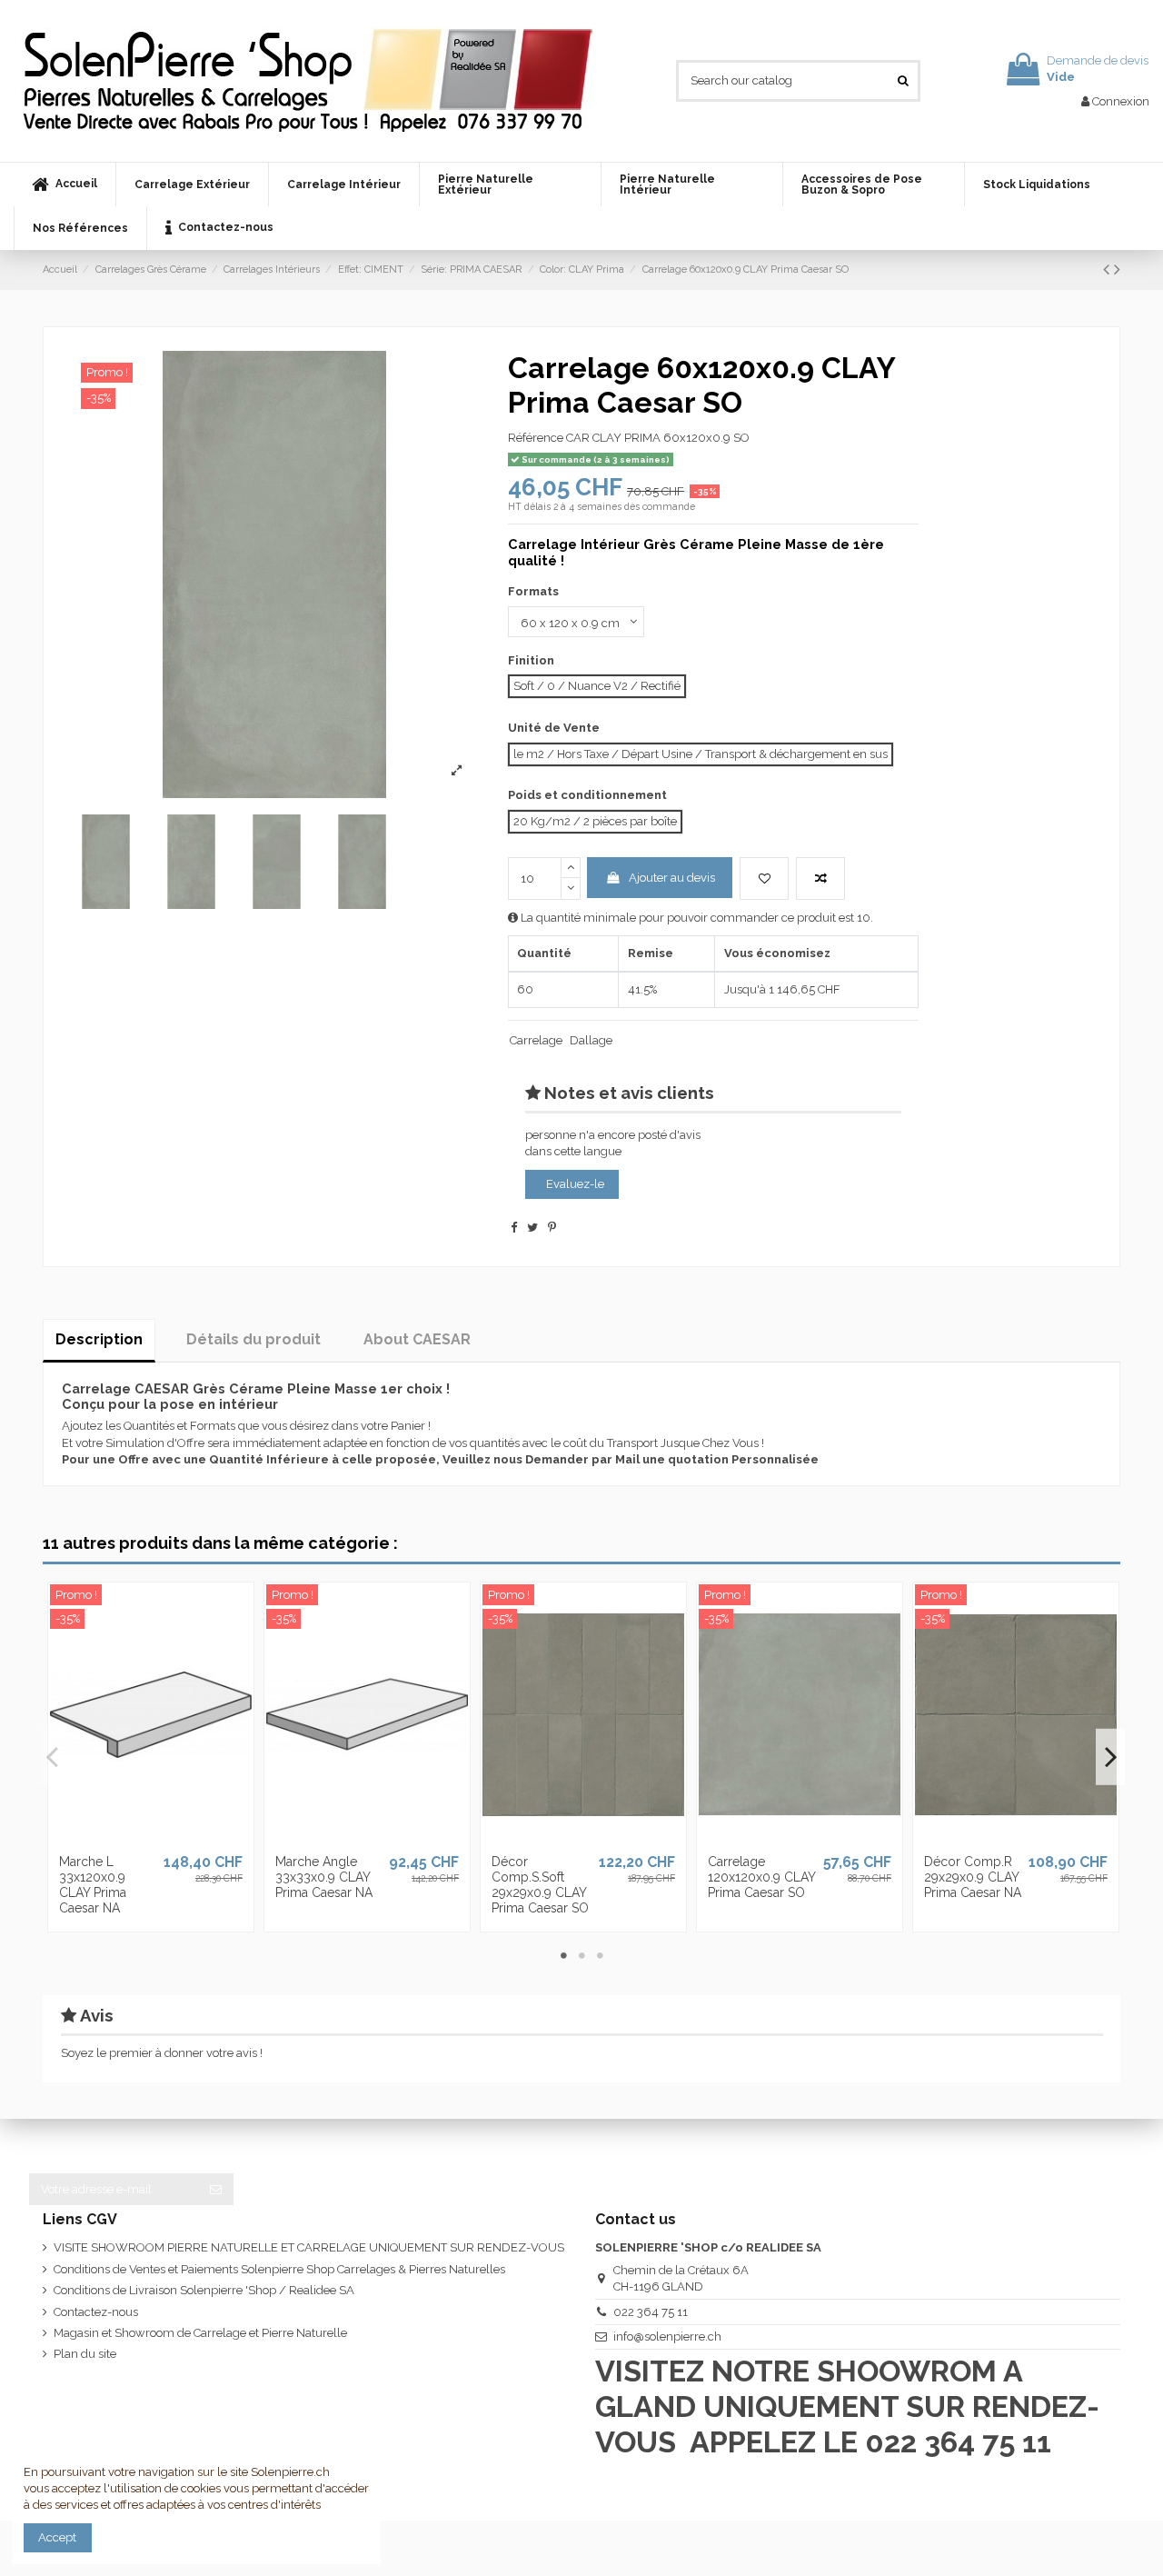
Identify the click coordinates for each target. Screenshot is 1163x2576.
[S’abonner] (216, 2189)
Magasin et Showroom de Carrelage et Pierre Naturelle (200, 2333)
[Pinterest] (552, 1228)
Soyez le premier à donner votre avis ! (162, 2053)
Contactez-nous (96, 2312)
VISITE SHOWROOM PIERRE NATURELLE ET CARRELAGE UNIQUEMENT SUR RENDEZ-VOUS (309, 2247)
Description (99, 1339)
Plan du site (85, 2354)
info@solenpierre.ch (667, 2336)
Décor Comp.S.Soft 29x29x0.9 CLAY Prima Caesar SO (540, 1884)
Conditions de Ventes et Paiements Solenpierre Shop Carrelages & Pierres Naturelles (279, 2269)
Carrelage (536, 1040)
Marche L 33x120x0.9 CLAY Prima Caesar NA (93, 1884)
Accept (57, 2537)
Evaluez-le (575, 1184)
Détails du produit (253, 1339)
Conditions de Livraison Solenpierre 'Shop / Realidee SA (204, 2290)
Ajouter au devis (672, 878)
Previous (53, 1757)
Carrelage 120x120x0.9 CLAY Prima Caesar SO (761, 1877)
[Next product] (1117, 270)
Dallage (591, 1040)
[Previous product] (1108, 270)
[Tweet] (532, 1228)
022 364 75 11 (651, 2312)
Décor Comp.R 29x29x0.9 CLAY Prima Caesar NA (973, 1877)
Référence (536, 438)
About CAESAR (417, 1339)
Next (1110, 1757)
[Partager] (514, 1228)
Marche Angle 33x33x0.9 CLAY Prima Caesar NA (324, 1877)
